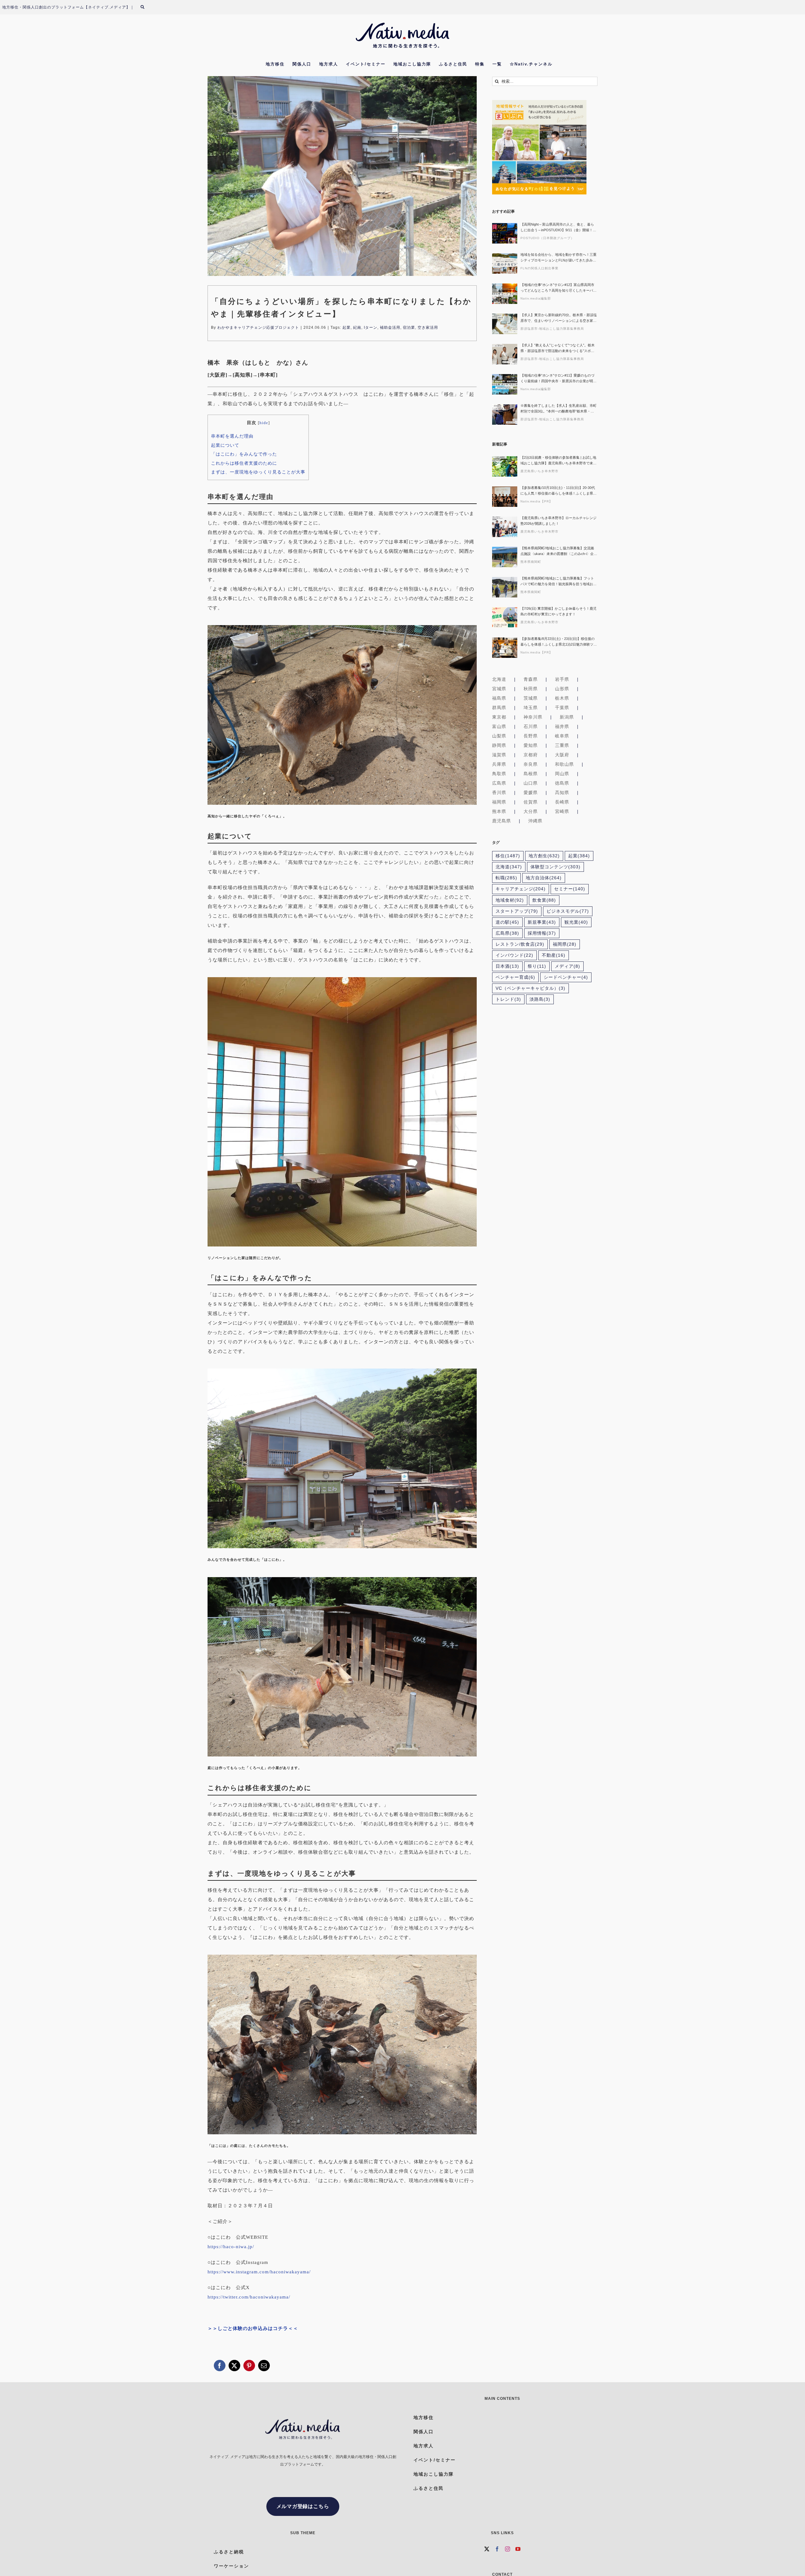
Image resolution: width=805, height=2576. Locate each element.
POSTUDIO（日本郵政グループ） (547, 238)
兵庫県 (499, 764)
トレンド (508, 999)
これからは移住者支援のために (244, 463)
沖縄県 (535, 821)
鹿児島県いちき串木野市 (539, 471)
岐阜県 (562, 736)
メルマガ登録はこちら (303, 2506)
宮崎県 (562, 811)
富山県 (499, 726)
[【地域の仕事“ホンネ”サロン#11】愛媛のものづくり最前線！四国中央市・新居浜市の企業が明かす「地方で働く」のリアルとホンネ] (505, 384)
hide (264, 423)
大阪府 (562, 755)
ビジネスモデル (568, 911)
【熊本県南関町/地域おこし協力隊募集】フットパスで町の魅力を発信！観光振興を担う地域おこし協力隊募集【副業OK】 (558, 582)
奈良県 (531, 764)
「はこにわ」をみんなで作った (244, 454)
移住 (508, 856)
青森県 (531, 679)
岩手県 (562, 679)
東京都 (499, 717)
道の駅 (507, 922)
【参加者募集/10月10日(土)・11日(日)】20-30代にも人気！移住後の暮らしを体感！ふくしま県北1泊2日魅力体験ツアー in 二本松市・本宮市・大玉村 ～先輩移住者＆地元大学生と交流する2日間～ (558, 491)
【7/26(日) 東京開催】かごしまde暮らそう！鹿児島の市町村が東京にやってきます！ (558, 611)
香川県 (499, 792)
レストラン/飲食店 (520, 944)
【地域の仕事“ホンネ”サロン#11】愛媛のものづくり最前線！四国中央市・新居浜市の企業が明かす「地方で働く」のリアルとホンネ (558, 379)
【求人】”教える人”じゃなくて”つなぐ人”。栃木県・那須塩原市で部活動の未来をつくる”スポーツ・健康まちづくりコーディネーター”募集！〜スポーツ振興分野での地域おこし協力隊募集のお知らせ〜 (558, 348)
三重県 (562, 745)
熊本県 (499, 811)
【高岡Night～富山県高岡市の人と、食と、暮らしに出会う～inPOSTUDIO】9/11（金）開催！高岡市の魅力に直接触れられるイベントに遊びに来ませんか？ (558, 228)
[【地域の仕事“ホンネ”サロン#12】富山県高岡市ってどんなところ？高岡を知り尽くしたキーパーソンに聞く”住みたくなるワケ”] (505, 294)
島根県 (531, 774)
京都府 (531, 755)
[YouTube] (518, 2549)
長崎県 (562, 802)
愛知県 (531, 745)
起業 (347, 328)
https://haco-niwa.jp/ (231, 2247)
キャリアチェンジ (521, 889)
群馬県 (499, 708)
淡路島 (540, 999)
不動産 (554, 955)
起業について (225, 445)
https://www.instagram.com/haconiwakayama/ (259, 2272)
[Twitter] (487, 2549)
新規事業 (542, 922)
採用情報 (542, 933)
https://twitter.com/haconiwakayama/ (249, 2297)
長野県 (531, 736)
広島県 (499, 783)
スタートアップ (517, 911)
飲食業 (544, 900)
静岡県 (499, 745)
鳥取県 (499, 774)
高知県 (562, 792)
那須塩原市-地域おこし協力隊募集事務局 (552, 329)
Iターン (371, 328)
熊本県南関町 (531, 562)
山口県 (531, 783)
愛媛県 (531, 792)
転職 (506, 878)
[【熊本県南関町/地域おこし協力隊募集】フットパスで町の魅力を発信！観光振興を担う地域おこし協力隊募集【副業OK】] (505, 587)
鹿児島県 (502, 821)
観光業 (576, 922)
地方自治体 (544, 878)
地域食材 (510, 900)
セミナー (570, 889)
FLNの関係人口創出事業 (539, 268)
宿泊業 (409, 328)
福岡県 (499, 802)
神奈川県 (533, 717)
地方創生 (544, 856)
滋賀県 (499, 755)
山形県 (562, 689)
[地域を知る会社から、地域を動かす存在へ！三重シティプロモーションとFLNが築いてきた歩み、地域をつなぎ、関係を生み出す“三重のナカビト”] (505, 263)
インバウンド (514, 955)
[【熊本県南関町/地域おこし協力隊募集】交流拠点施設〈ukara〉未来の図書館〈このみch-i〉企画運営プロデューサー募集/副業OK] (505, 557)
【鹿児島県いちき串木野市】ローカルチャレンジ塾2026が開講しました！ (558, 521)
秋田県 (531, 689)
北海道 (499, 679)
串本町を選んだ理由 (232, 436)
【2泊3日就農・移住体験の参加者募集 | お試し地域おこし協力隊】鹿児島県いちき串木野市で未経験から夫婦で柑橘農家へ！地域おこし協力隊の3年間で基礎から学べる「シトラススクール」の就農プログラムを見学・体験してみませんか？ (558, 461)
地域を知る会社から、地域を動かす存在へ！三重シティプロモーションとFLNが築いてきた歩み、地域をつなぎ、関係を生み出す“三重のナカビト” (558, 258)
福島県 (499, 698)
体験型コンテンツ (555, 867)
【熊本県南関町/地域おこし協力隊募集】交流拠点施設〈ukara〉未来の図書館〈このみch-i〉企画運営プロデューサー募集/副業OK (559, 551)
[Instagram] (508, 2549)
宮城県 (499, 689)
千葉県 (562, 708)
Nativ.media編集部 (536, 298)
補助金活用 (390, 328)
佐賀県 (531, 802)
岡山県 (562, 774)
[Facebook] (497, 2549)
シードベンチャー (566, 977)
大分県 (531, 811)
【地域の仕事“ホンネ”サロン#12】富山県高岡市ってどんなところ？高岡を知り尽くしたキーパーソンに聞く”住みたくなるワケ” (558, 288)
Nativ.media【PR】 (536, 501)
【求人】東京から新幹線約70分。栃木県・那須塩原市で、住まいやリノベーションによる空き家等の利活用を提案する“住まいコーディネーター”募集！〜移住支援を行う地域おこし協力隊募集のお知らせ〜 (559, 318)
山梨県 (499, 736)
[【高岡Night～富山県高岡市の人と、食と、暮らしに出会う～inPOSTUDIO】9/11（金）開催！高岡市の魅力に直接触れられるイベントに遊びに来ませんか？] (505, 233)
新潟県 (567, 717)
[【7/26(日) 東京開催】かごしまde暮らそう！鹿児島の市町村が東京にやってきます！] (505, 617)
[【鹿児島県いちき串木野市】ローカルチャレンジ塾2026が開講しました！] (505, 527)
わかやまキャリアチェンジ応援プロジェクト (258, 328)
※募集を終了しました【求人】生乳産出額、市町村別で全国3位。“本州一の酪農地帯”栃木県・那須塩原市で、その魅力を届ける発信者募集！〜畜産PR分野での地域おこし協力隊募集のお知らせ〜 (558, 409)
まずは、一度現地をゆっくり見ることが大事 (258, 472)
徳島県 (562, 783)
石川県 (531, 726)
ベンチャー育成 (515, 977)
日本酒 (507, 966)
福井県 (562, 726)
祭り (537, 966)
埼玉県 (531, 708)
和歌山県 (564, 764)
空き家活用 (428, 328)
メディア (567, 966)
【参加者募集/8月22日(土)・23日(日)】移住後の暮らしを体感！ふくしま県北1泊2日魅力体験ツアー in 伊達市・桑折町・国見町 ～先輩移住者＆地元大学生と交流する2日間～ (559, 642)
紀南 (357, 328)
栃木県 (562, 698)
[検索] (146, 7)
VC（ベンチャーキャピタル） (530, 988)
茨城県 (531, 698)
